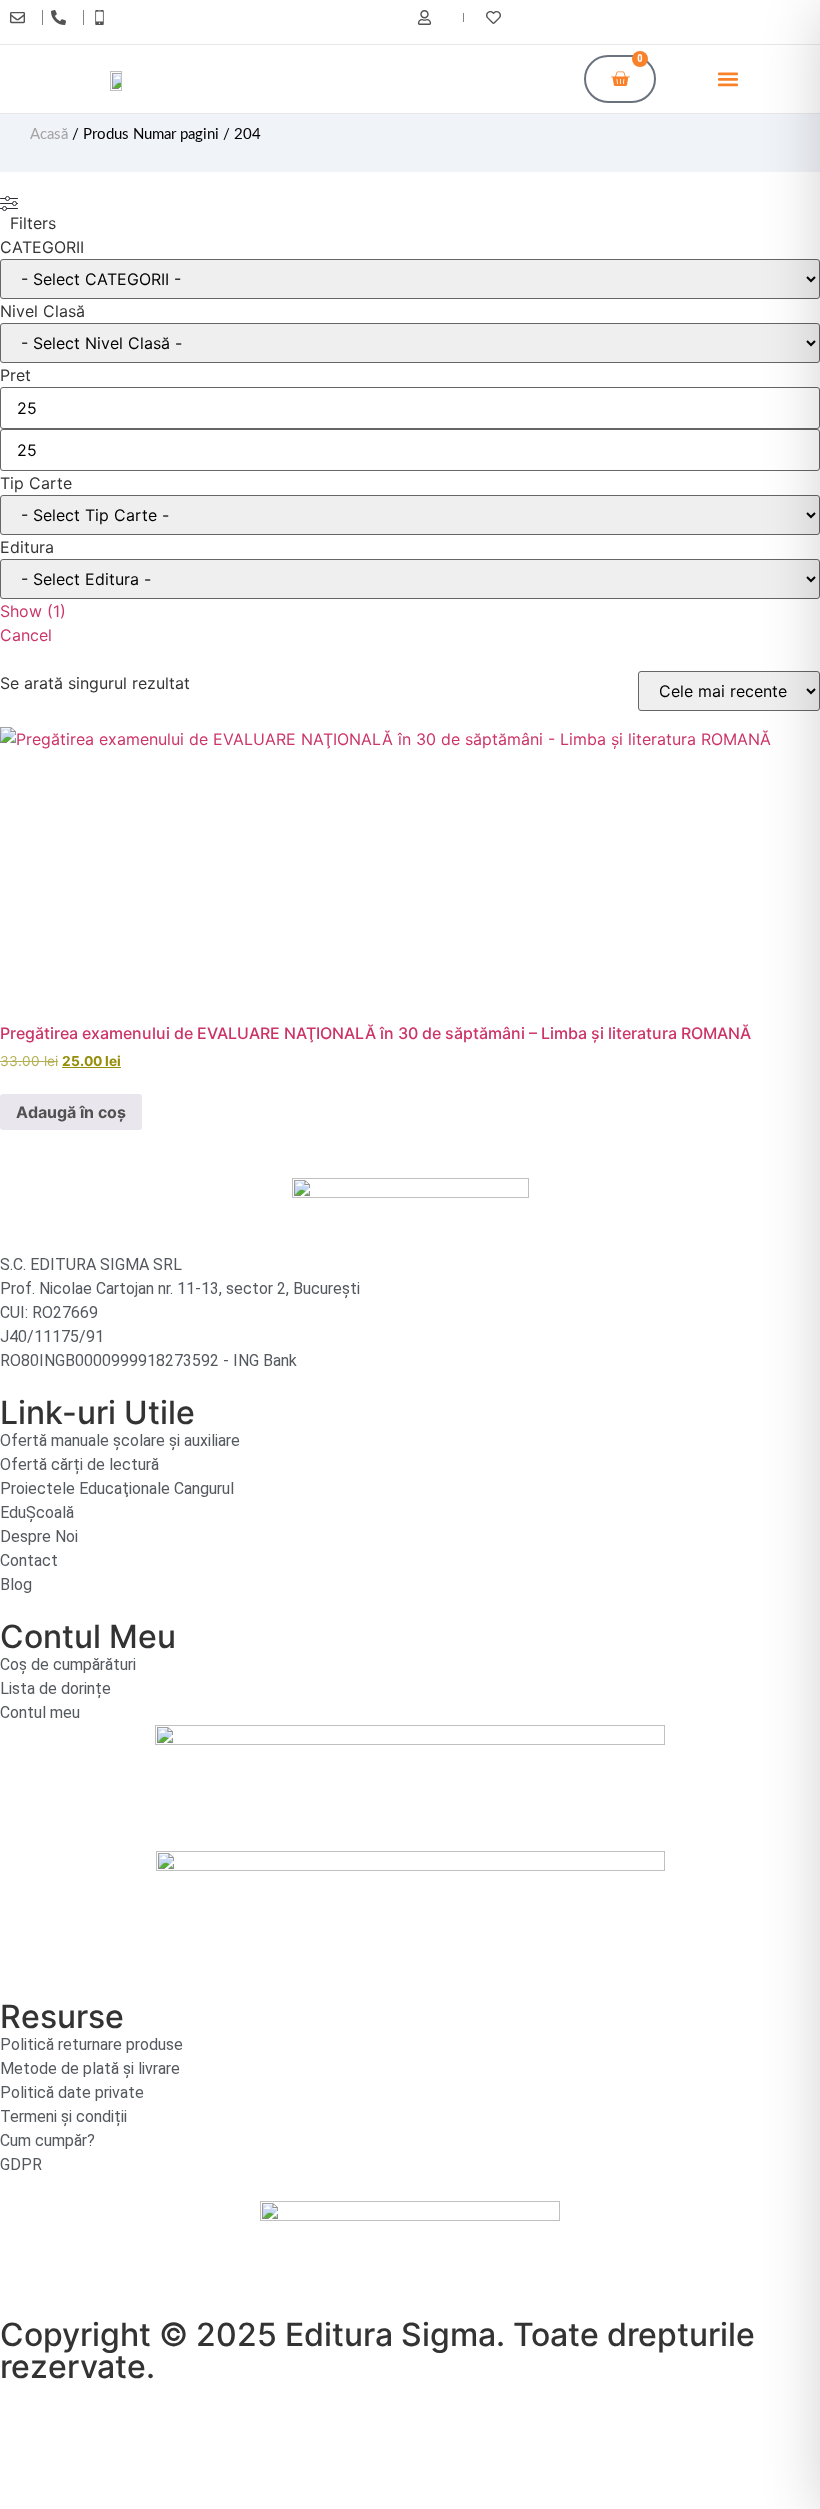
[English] (683, 20)
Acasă (49, 134)
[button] (727, 79)
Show (33, 611)
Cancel (26, 635)
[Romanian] (703, 20)
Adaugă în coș (71, 1112)
